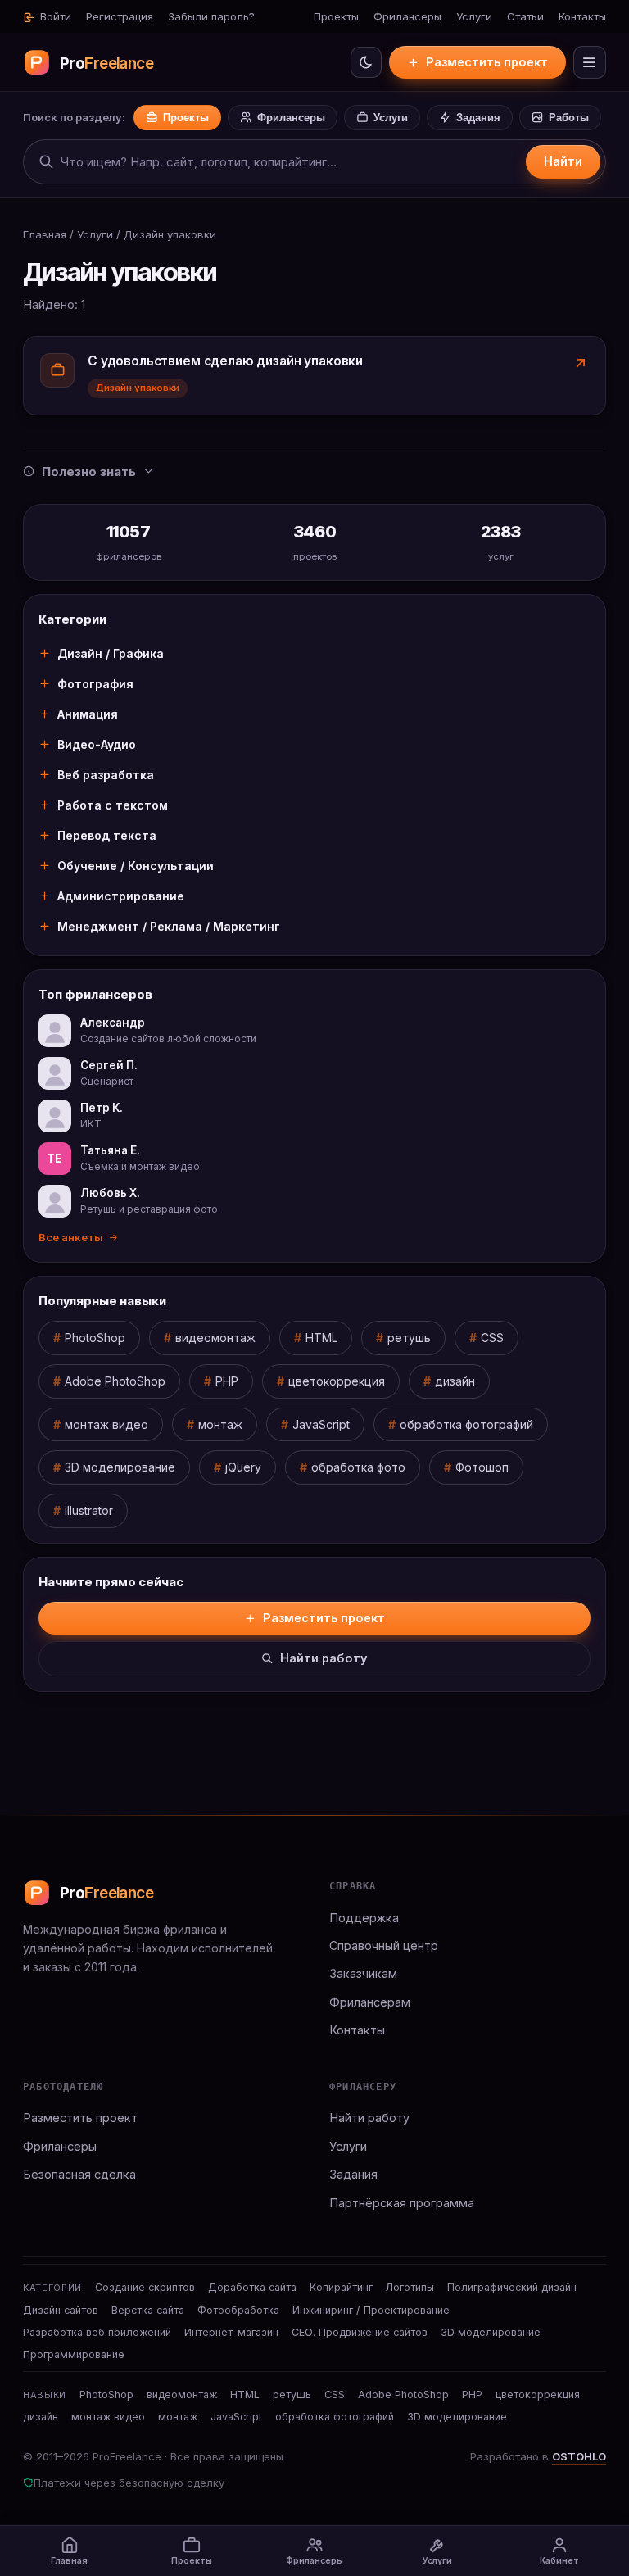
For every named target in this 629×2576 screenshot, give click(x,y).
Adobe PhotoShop (115, 1381)
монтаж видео (106, 1424)
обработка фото (358, 1467)
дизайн (455, 1381)
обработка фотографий (466, 1424)
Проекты (336, 16)
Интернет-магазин (231, 2332)
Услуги (474, 16)
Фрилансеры (407, 16)
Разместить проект (487, 62)
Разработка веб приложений (97, 2332)
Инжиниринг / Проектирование (371, 2310)
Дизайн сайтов (61, 2310)
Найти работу (324, 1658)
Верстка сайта (148, 2310)
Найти (563, 161)
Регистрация (120, 16)
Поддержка (364, 1918)
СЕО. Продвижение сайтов (360, 2332)
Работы (569, 118)
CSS (492, 1338)
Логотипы (410, 2287)
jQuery (243, 1467)
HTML (321, 1338)
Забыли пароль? (211, 16)
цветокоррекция (337, 1381)
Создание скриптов (145, 2287)
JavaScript (321, 1424)
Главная (45, 234)
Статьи (525, 16)
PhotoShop (95, 1338)
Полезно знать (89, 472)
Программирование (74, 2354)
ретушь (409, 1338)
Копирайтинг (341, 2287)
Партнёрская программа (402, 2203)
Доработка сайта (252, 2287)
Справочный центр (384, 1946)
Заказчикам (363, 1973)
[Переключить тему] (366, 62)
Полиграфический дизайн (512, 2287)
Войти (54, 16)
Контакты (582, 16)
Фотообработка (238, 2310)
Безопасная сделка (79, 2174)
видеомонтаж (215, 1338)
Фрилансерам (370, 2002)
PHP (227, 1381)
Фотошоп (482, 1467)
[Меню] (590, 62)
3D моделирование (120, 1467)
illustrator (89, 1510)
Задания (478, 118)
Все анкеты (71, 1237)
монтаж (220, 1424)
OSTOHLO (579, 2456)
